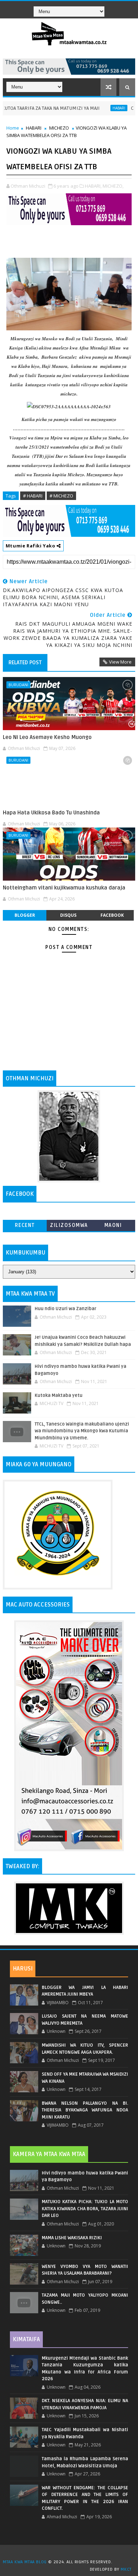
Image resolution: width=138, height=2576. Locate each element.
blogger (25, 915)
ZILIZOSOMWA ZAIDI (69, 1227)
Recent (25, 1225)
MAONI (113, 1225)
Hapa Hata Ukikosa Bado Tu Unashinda (51, 813)
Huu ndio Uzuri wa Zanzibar (65, 1309)
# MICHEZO (61, 496)
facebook (112, 915)
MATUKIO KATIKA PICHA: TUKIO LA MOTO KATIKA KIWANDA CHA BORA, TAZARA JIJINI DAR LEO (85, 2209)
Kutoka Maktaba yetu (59, 1395)
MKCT (126, 2569)
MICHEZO (59, 128)
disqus (68, 915)
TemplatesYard (71, 2553)
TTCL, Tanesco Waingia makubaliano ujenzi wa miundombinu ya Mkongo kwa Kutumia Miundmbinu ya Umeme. (82, 1431)
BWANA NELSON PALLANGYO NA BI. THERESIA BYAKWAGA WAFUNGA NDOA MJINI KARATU (85, 2110)
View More (120, 662)
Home (13, 128)
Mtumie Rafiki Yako (31, 546)
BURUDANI (18, 685)
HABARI (97, 108)
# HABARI (33, 496)
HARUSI (23, 1969)
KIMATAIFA (26, 2339)
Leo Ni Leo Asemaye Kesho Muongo (47, 737)
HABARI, (93, 186)
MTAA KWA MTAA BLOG (25, 2562)
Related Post (25, 663)
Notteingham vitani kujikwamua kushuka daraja (64, 888)
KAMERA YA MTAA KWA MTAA (49, 2154)
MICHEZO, (113, 186)
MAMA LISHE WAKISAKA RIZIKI (72, 2238)
